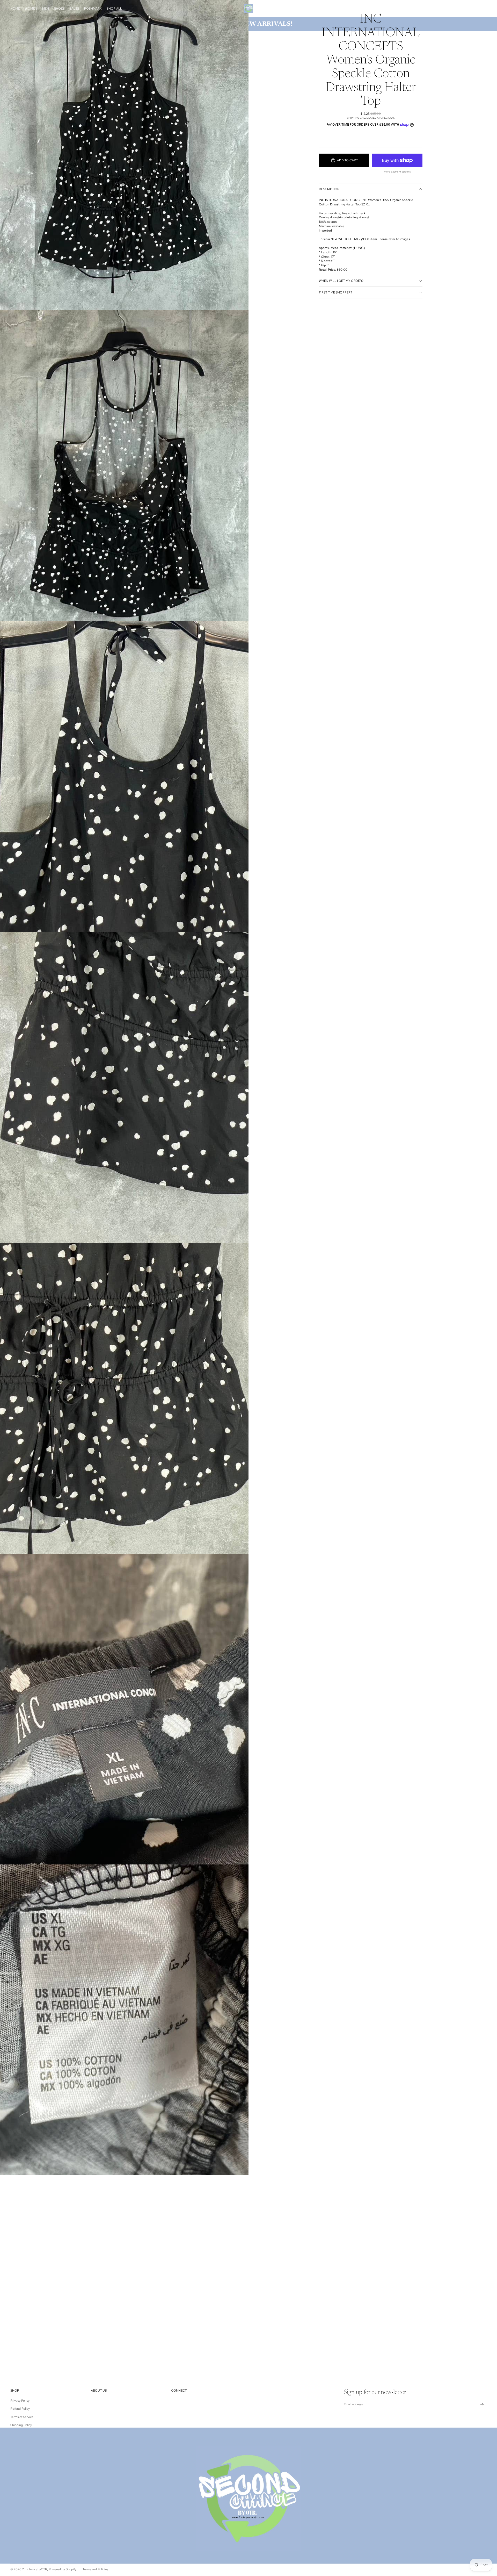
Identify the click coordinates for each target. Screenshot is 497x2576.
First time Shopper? (335, 292)
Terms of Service (22, 2417)
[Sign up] (482, 2404)
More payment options (397, 172)
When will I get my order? (341, 281)
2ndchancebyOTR (35, 2569)
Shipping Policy (21, 2425)
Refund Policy (20, 2409)
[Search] (459, 9)
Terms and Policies (95, 2569)
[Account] (470, 9)
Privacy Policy (20, 2401)
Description (329, 189)
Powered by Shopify (63, 2569)
